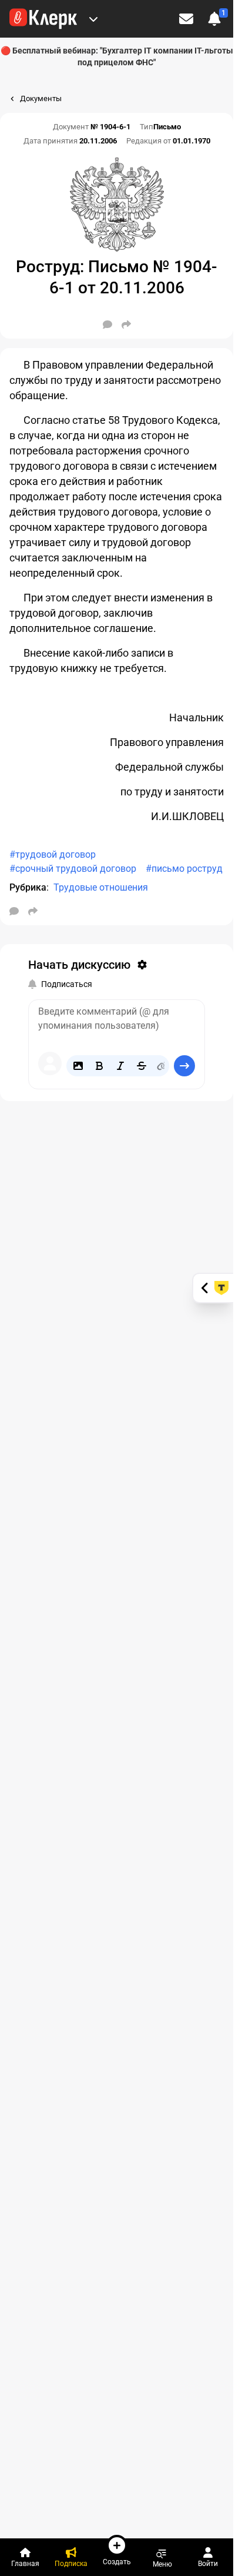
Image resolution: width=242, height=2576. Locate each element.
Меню (162, 2564)
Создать (117, 2562)
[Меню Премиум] (93, 19)
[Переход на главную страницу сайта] (43, 19)
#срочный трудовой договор (73, 869)
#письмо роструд (184, 869)
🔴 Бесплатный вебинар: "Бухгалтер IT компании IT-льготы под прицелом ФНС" (117, 56)
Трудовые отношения (101, 887)
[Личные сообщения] (186, 19)
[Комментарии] (107, 324)
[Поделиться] (126, 324)
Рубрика (28, 887)
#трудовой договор (53, 854)
